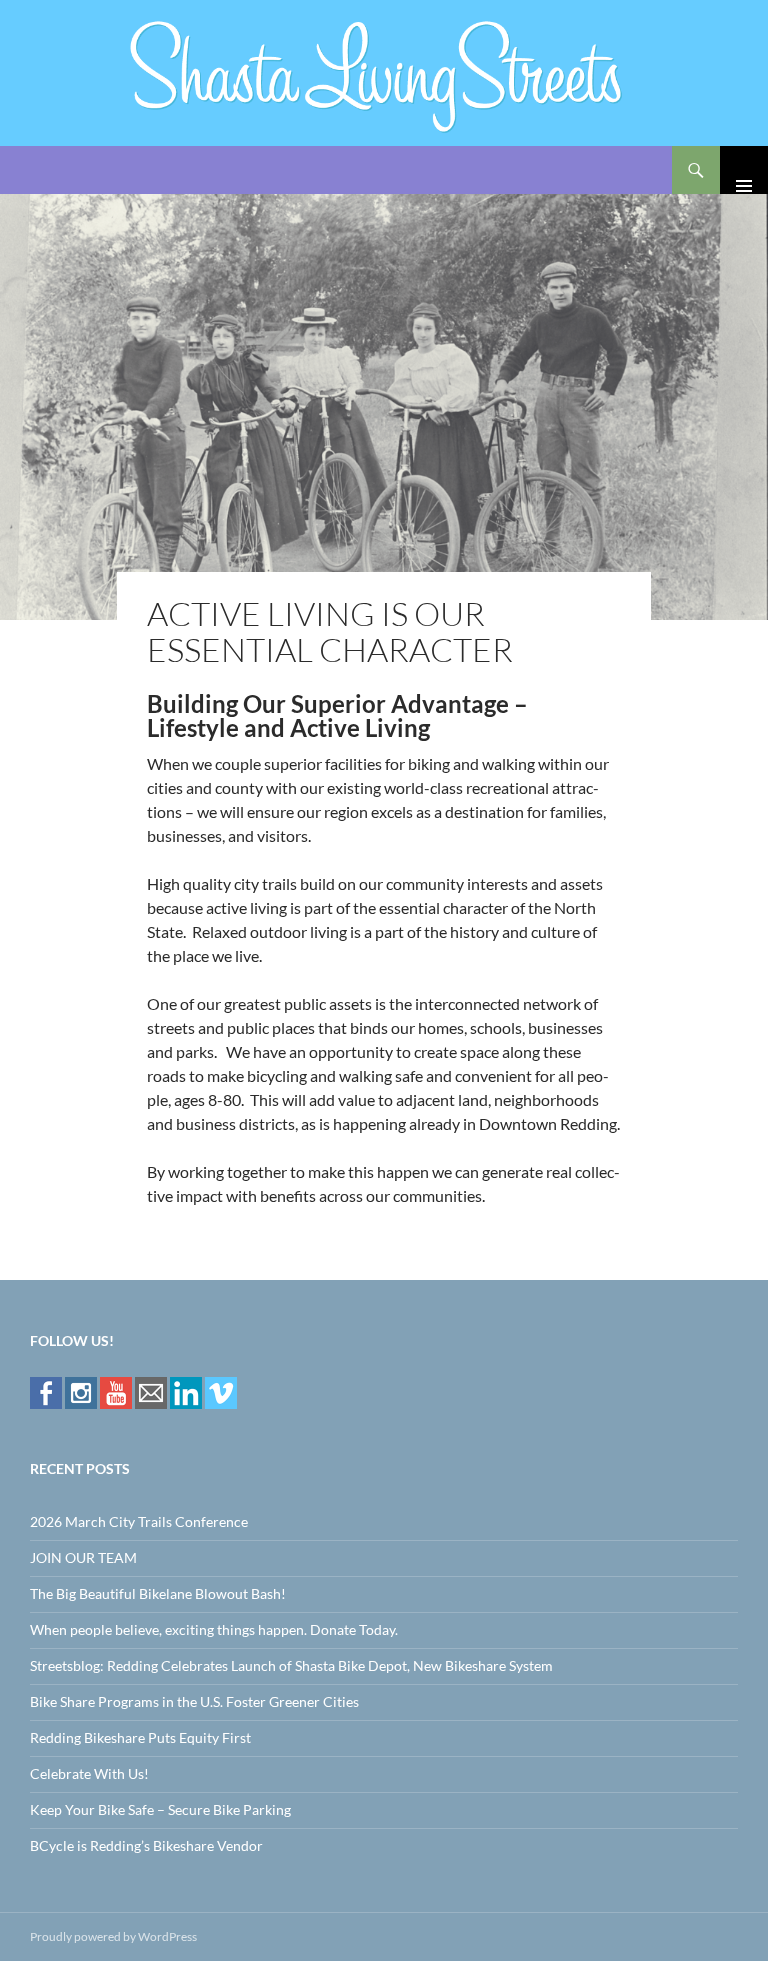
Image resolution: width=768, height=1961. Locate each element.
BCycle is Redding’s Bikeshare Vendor (146, 1845)
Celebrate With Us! (89, 1773)
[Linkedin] (186, 1391)
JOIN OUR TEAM (83, 1557)
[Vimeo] (221, 1391)
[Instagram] (81, 1391)
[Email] (151, 1391)
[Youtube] (116, 1391)
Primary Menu (744, 170)
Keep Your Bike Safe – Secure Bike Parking (160, 1809)
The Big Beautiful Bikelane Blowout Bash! (158, 1593)
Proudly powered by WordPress (113, 1936)
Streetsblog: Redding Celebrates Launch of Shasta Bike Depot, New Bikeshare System (291, 1665)
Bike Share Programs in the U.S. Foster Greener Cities (194, 1701)
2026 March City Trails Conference (139, 1521)
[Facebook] (46, 1391)
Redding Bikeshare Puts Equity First (140, 1737)
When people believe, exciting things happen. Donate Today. (214, 1629)
